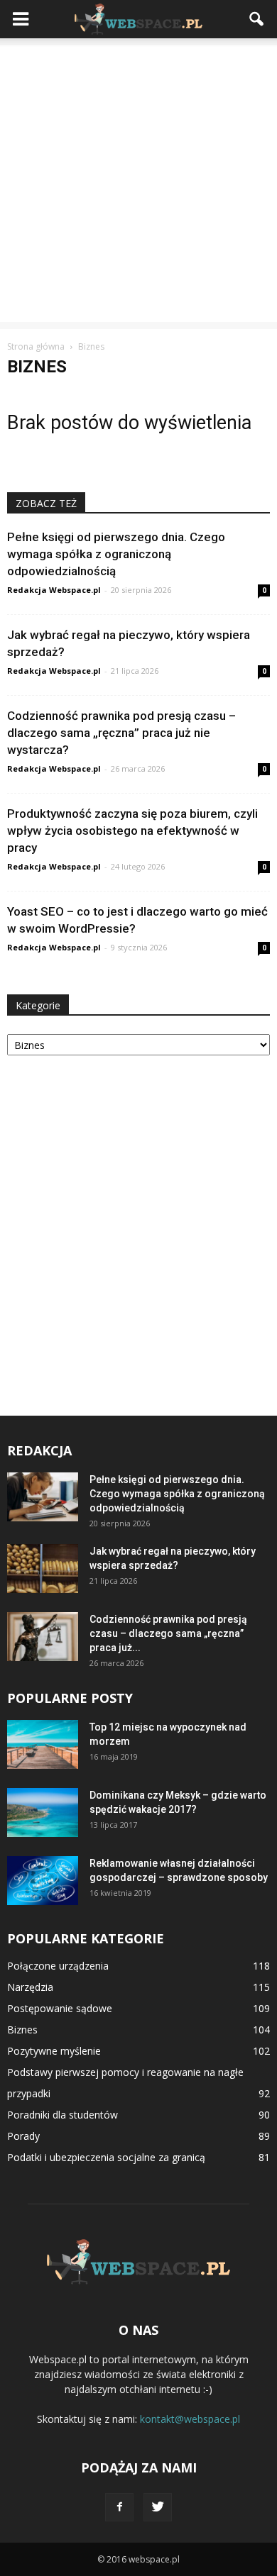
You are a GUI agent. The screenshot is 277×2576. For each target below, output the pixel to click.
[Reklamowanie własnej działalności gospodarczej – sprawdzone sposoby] (43, 1881)
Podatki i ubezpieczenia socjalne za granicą (106, 2157)
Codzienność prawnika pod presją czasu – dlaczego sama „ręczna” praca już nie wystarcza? (121, 733)
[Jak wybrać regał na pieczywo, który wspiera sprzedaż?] (43, 1569)
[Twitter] (158, 2507)
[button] (257, 19)
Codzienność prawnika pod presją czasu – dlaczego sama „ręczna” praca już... (168, 1633)
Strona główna (36, 346)
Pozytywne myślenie (54, 2051)
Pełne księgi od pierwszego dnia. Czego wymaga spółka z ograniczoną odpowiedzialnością (116, 554)
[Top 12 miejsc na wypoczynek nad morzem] (43, 1744)
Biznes (22, 2030)
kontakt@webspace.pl (190, 2419)
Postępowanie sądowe (60, 2008)
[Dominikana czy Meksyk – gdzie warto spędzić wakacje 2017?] (43, 1812)
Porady (23, 2136)
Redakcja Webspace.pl (54, 590)
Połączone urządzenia (58, 1966)
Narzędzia (30, 1987)
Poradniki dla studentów (63, 2115)
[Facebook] (119, 2507)
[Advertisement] (138, 184)
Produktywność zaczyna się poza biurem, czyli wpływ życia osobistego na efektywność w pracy (132, 831)
